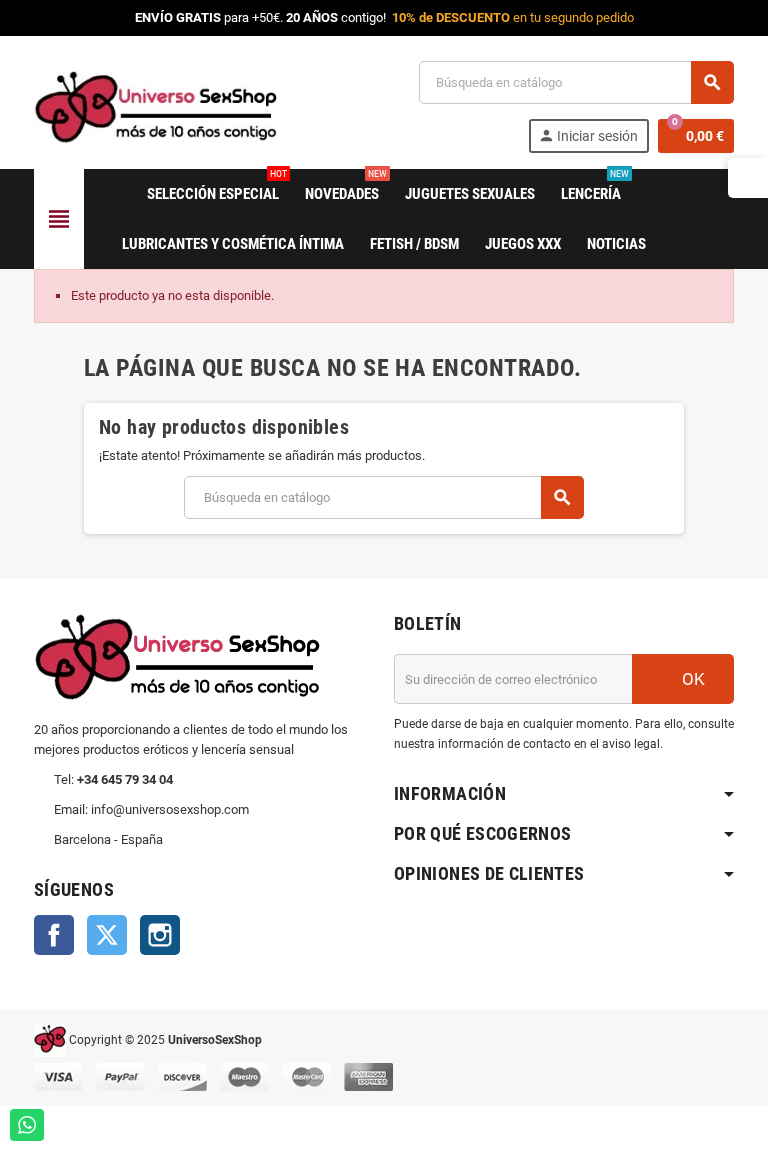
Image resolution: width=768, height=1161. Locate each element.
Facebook (54, 935)
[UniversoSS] (155, 105)
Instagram (160, 935)
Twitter (107, 935)
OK (691, 679)
